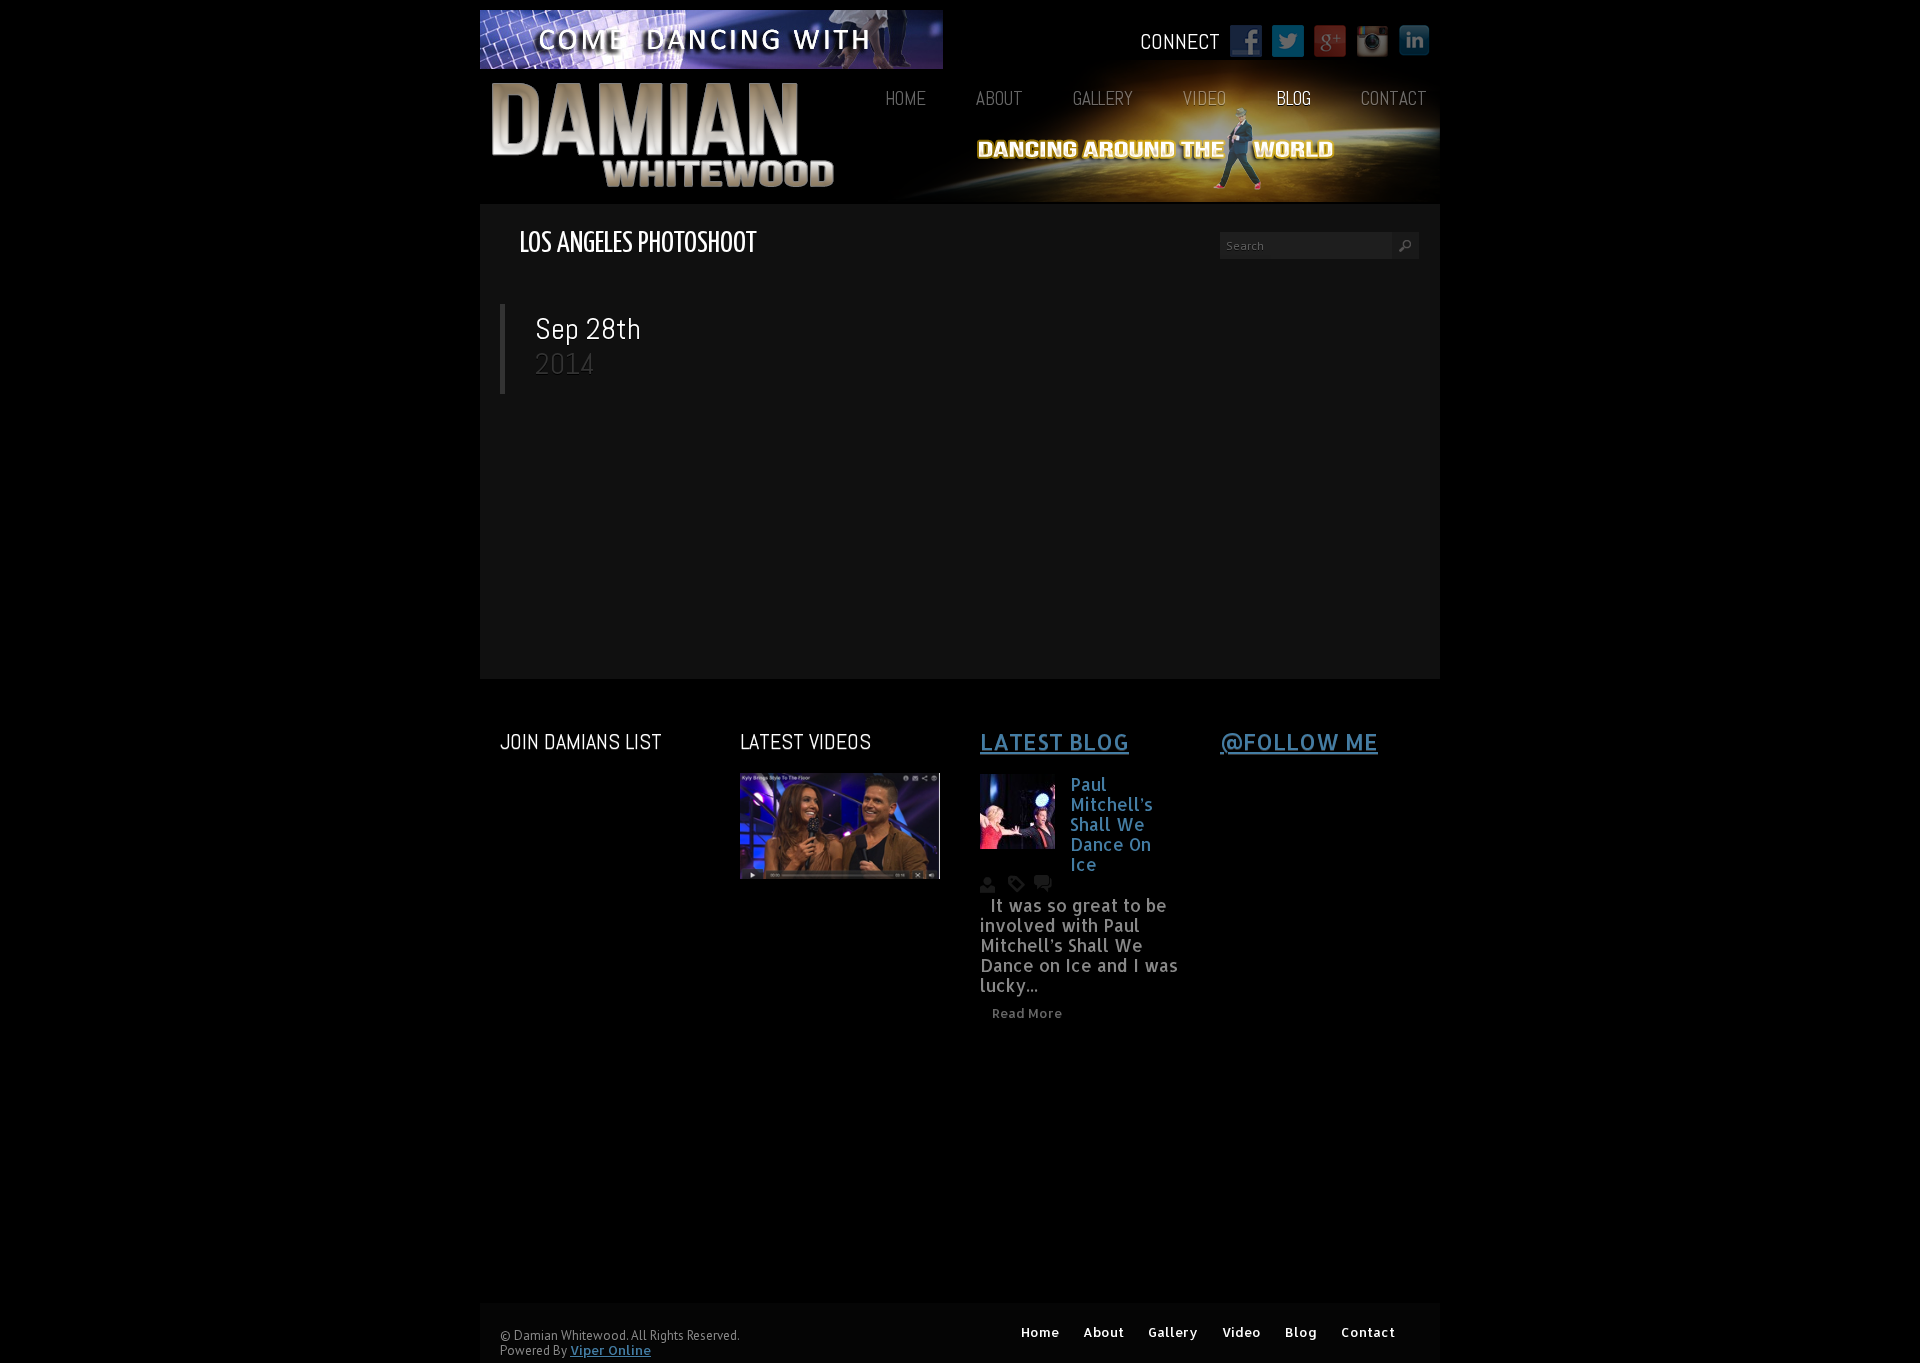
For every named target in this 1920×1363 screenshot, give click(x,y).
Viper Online (610, 1350)
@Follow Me (1299, 741)
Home (905, 98)
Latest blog (1054, 741)
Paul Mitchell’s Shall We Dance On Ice (1111, 824)
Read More (1027, 1013)
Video (1204, 98)
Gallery (1103, 98)
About (999, 98)
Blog (1293, 98)
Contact (1394, 98)
